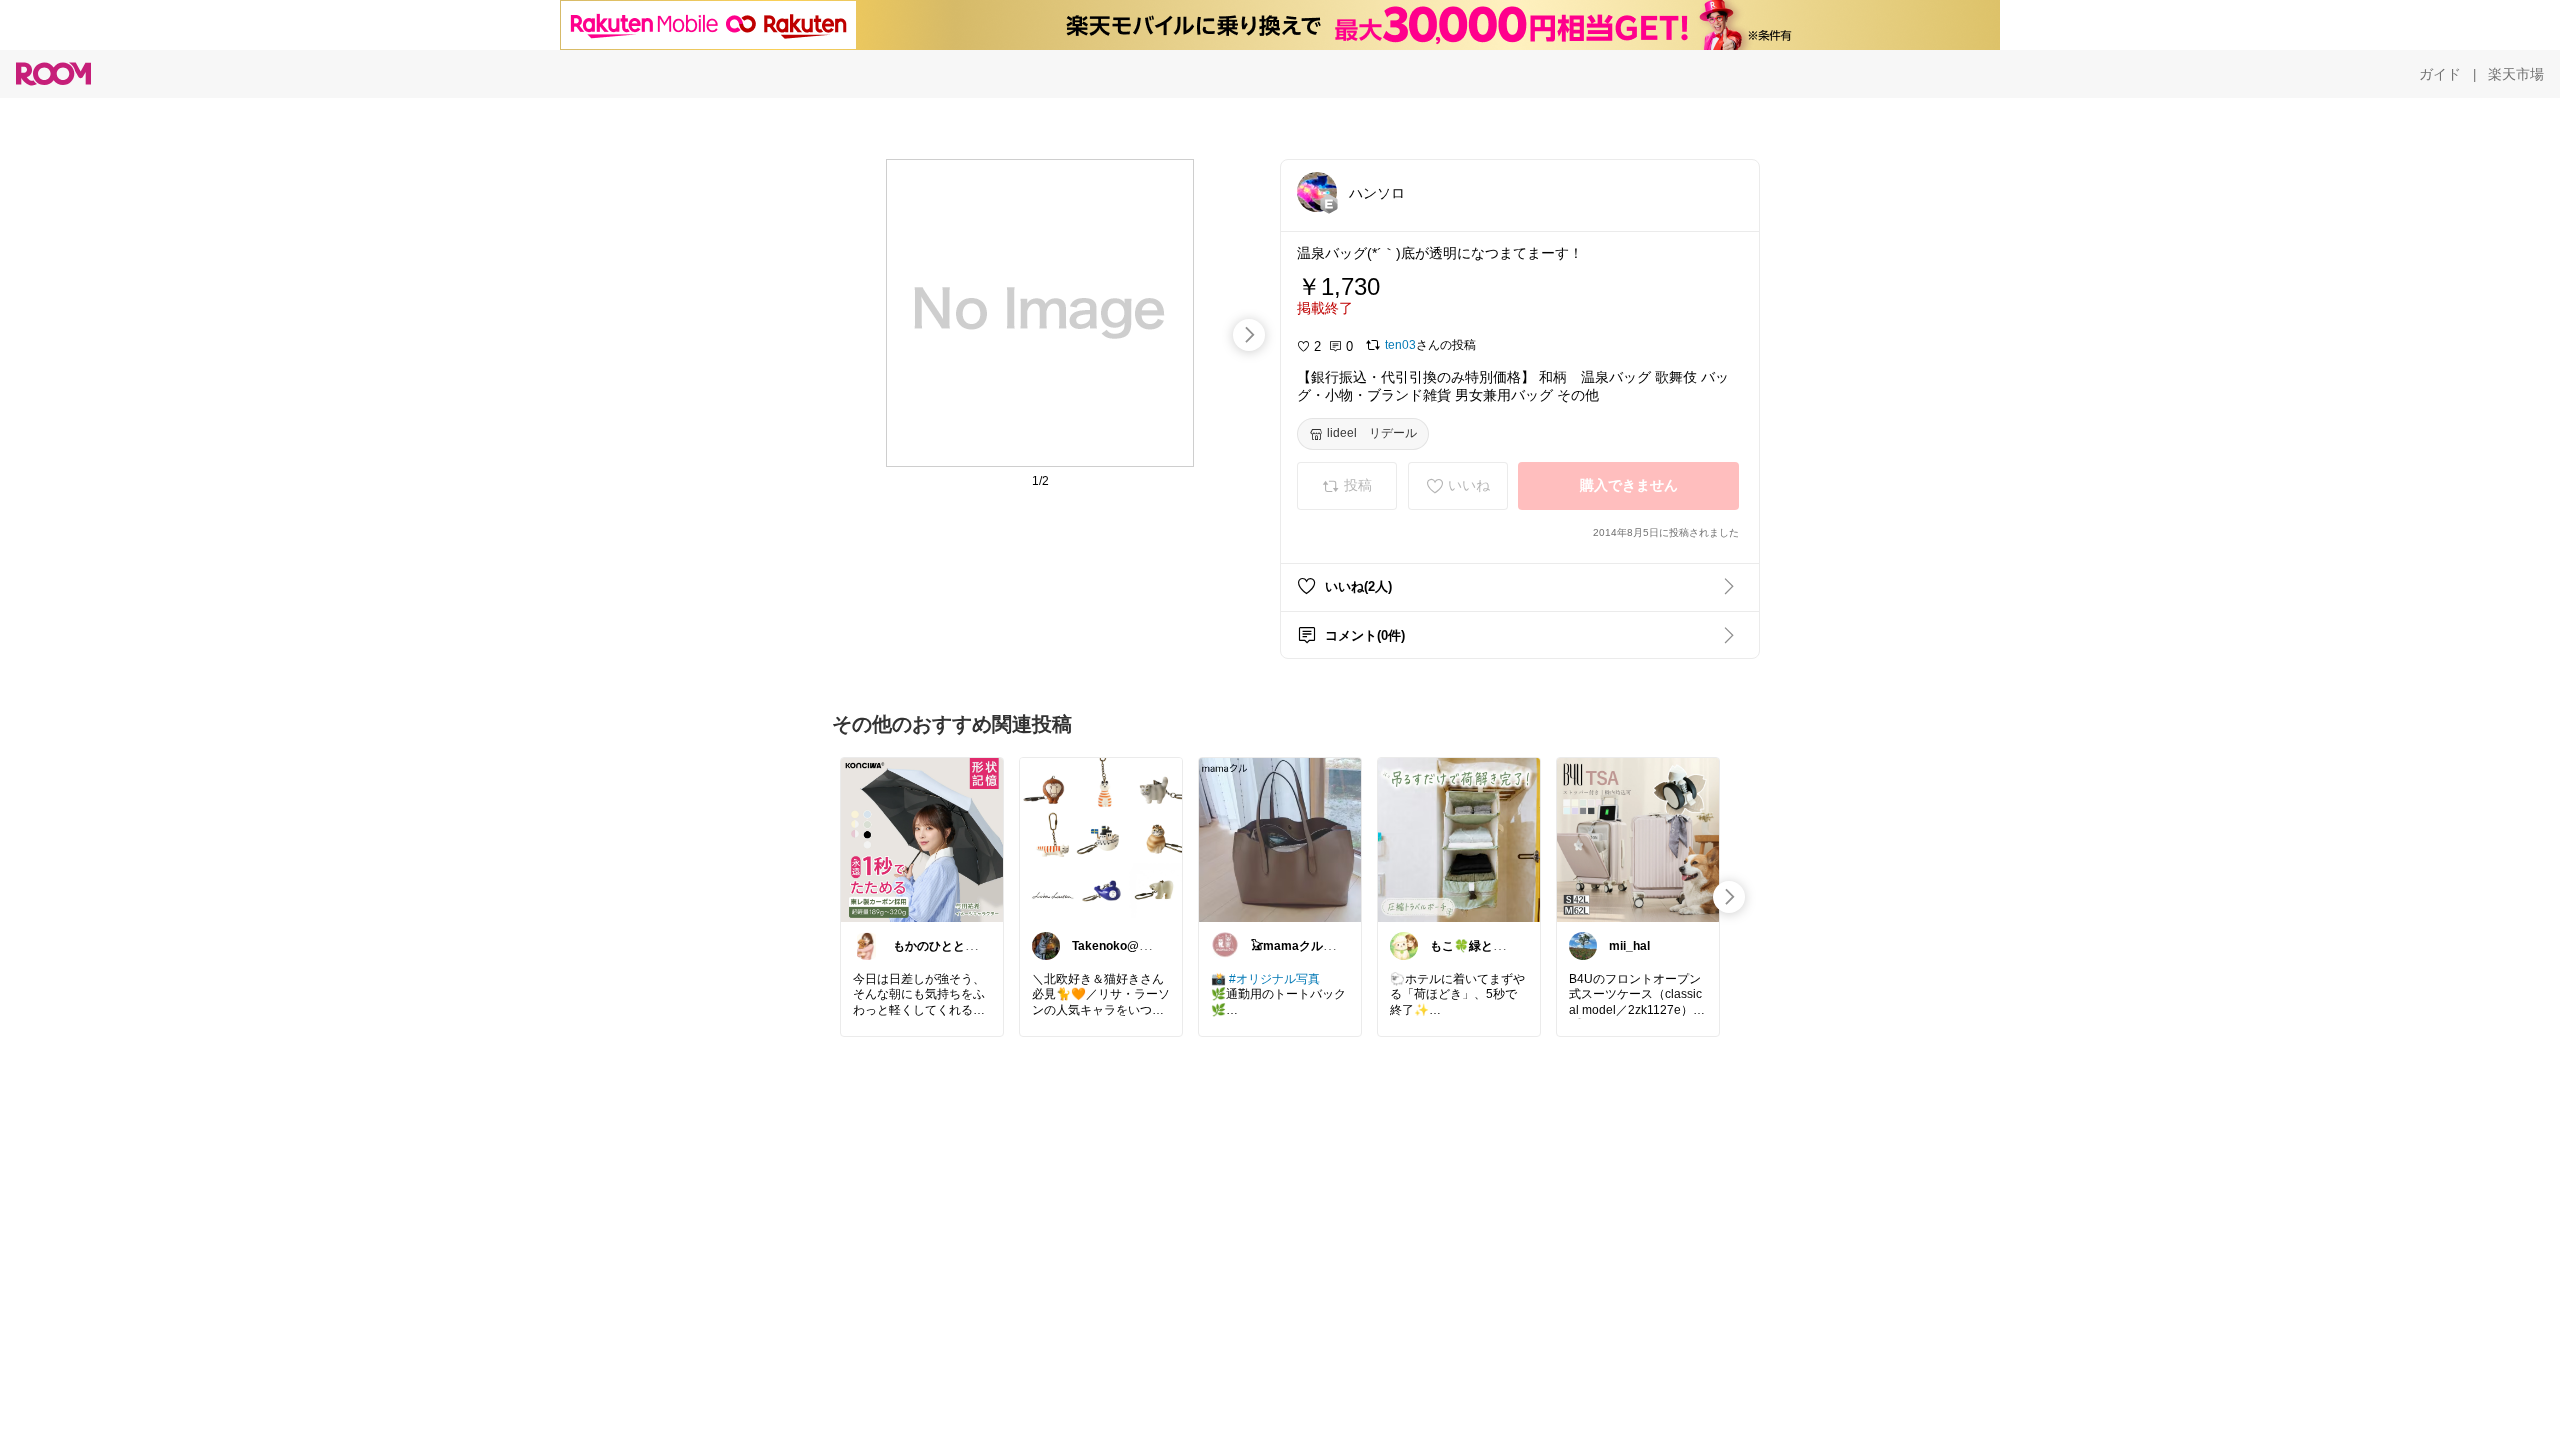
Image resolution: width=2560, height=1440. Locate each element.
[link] (922, 839)
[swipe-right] (1249, 335)
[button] (1317, 192)
